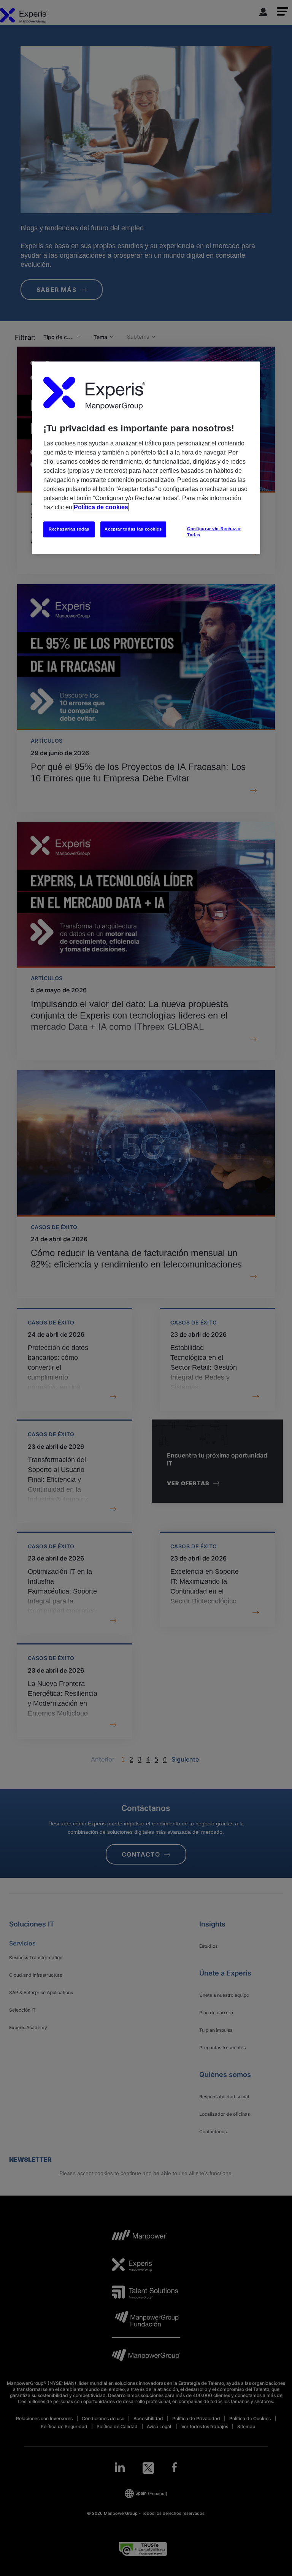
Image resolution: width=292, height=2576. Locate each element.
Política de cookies (101, 508)
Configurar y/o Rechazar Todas (214, 532)
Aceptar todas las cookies (133, 529)
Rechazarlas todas (69, 529)
